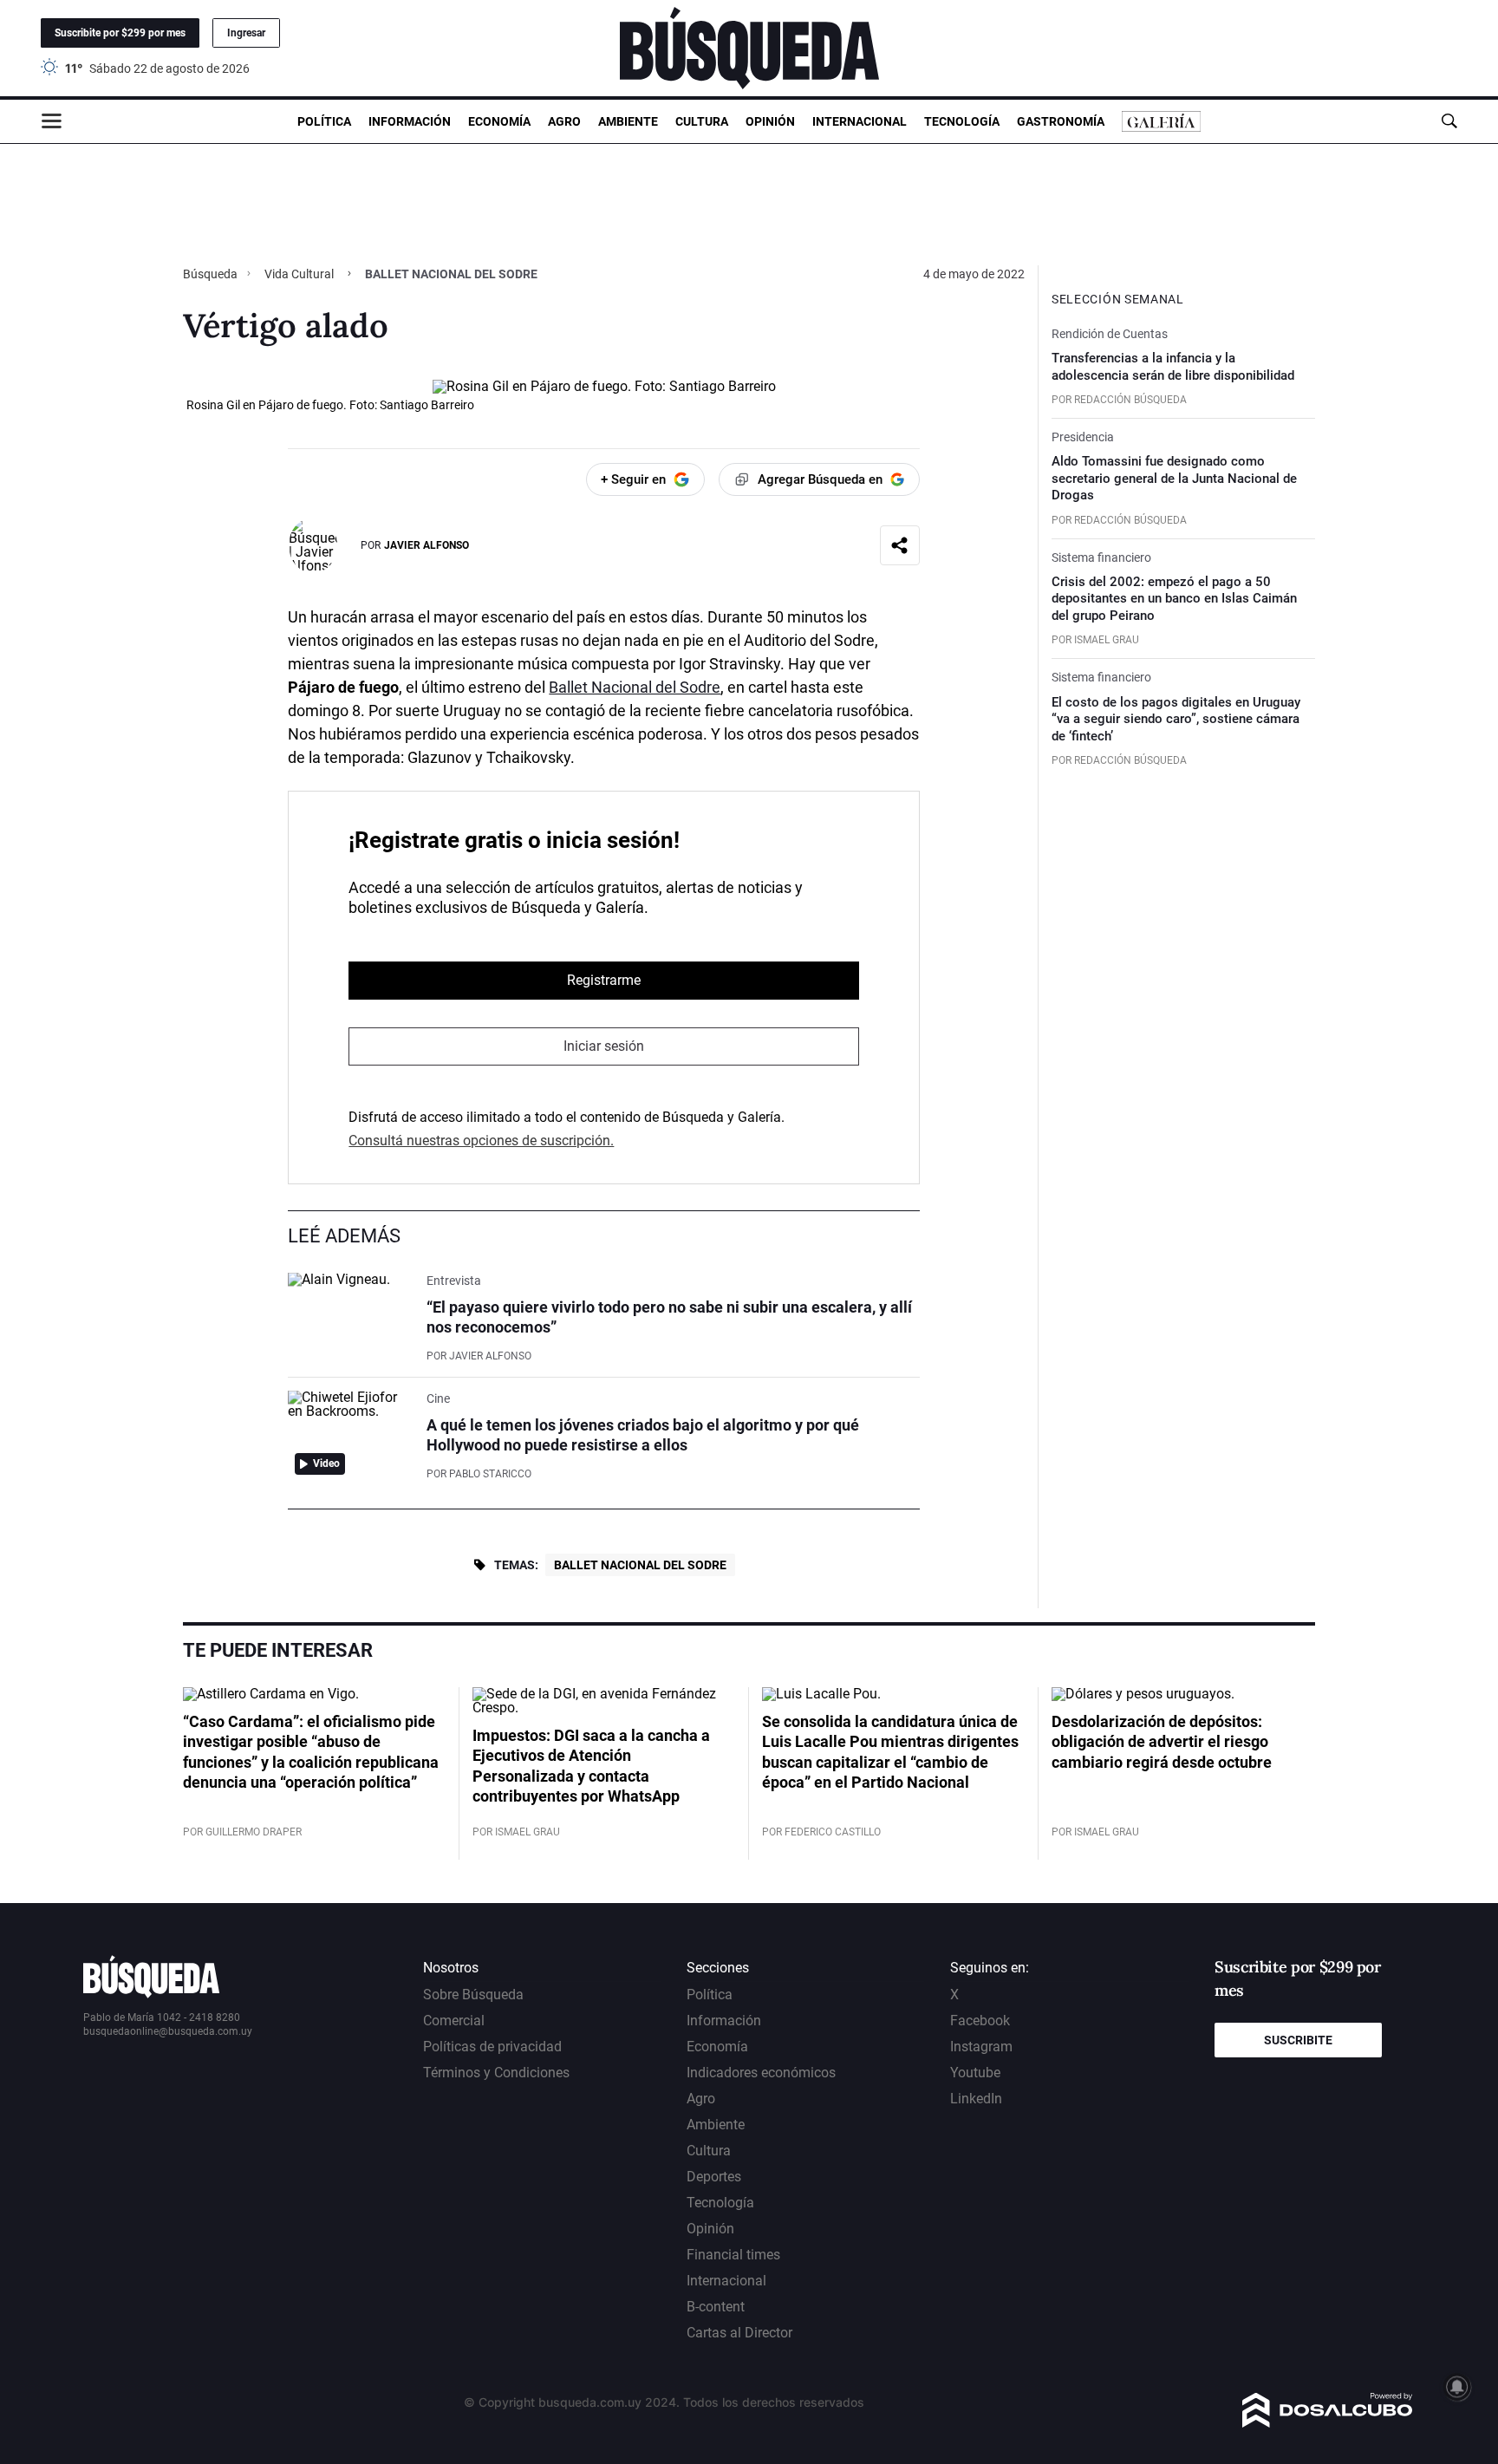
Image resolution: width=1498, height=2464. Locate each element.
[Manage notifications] (1457, 2387)
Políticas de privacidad (492, 2047)
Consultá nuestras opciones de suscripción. (481, 1141)
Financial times (733, 2255)
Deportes (714, 2177)
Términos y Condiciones (496, 2073)
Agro (564, 121)
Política (324, 121)
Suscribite (1298, 2040)
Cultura (702, 121)
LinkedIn (976, 2099)
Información (410, 121)
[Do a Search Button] (1449, 121)
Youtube (975, 2073)
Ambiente (628, 121)
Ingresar (246, 33)
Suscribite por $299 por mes (120, 33)
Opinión (770, 121)
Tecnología (962, 121)
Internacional (860, 121)
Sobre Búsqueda (473, 1995)
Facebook (980, 2021)
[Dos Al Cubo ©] (1328, 2423)
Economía (499, 121)
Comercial (454, 2021)
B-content (716, 2307)
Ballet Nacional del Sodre (635, 687)
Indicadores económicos (761, 2073)
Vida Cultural (299, 274)
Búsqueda (212, 274)
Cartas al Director (739, 2333)
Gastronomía (1061, 121)
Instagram (981, 2047)
